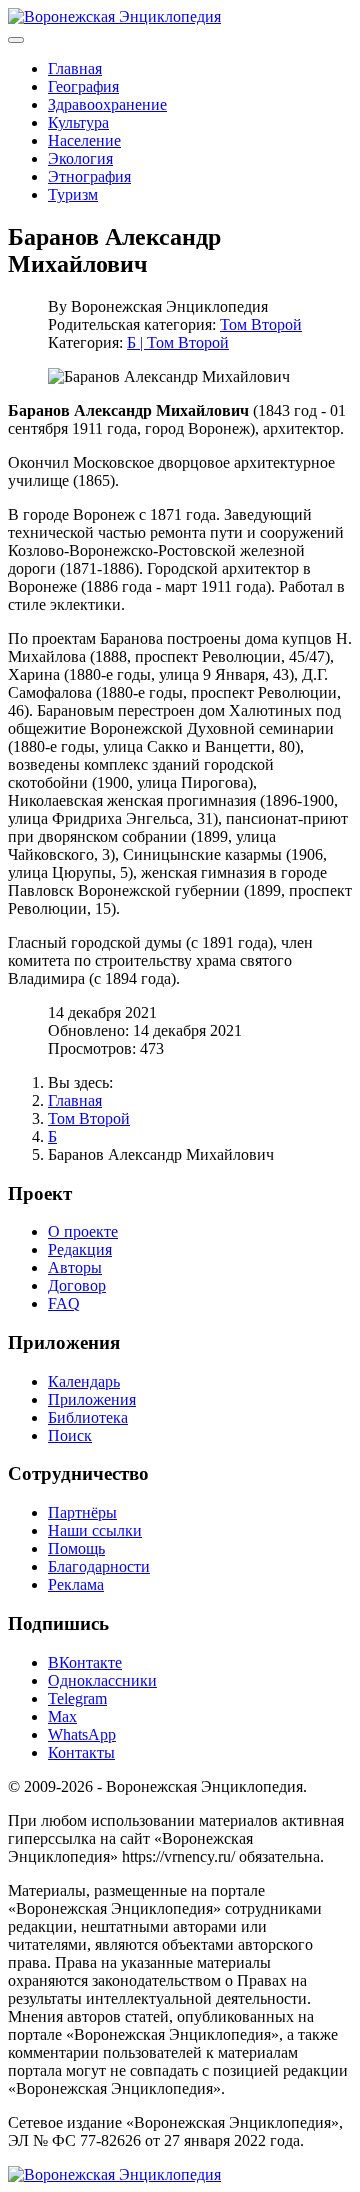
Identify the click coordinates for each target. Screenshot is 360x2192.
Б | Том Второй (178, 342)
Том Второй (261, 324)
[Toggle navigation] (16, 40)
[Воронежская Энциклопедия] (114, 16)
